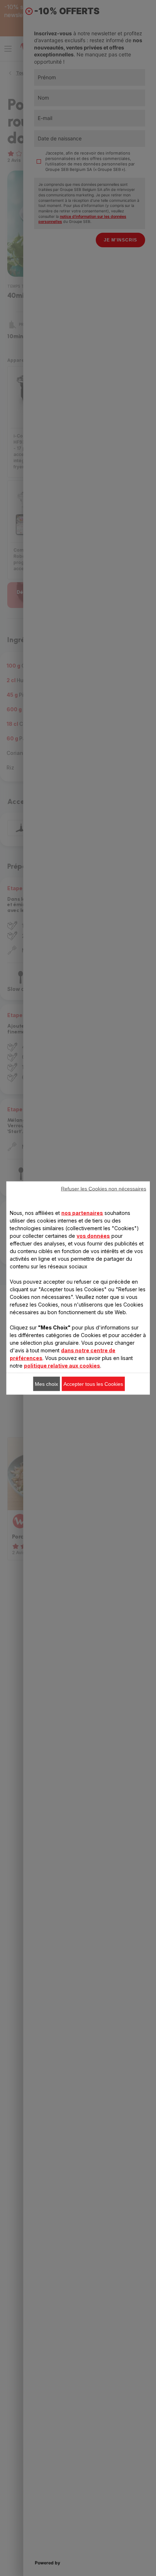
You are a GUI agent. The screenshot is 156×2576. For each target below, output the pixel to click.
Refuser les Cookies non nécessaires (104, 1189)
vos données (93, 1236)
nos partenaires (82, 1213)
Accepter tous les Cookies (93, 1384)
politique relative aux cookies (62, 1366)
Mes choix (46, 1384)
